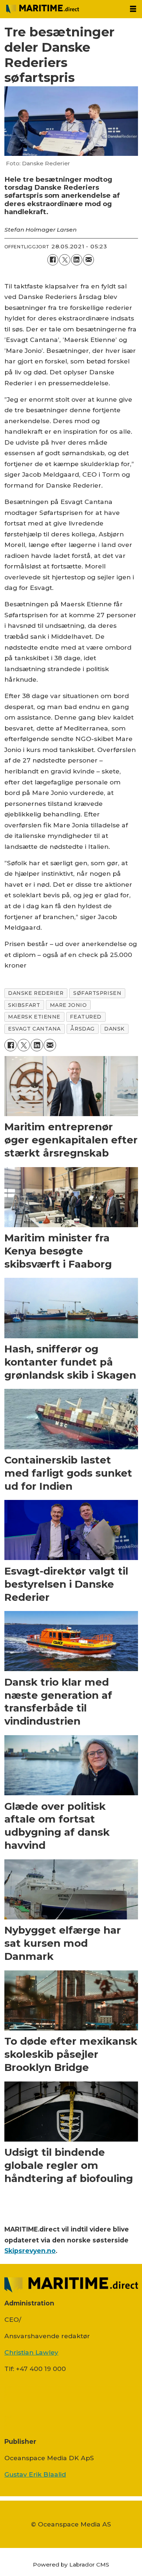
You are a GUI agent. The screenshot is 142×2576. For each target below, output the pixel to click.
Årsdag (82, 1029)
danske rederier (36, 993)
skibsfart (24, 1005)
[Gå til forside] (62, 9)
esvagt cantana (34, 1029)
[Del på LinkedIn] (77, 260)
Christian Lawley (31, 2352)
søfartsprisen (97, 993)
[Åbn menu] (133, 9)
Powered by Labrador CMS (71, 2565)
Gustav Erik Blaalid (35, 2474)
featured (86, 1017)
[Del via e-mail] (89, 260)
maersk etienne (34, 1017)
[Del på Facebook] (53, 260)
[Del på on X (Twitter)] (65, 260)
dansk (114, 1029)
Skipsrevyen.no (30, 2251)
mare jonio (68, 1005)
